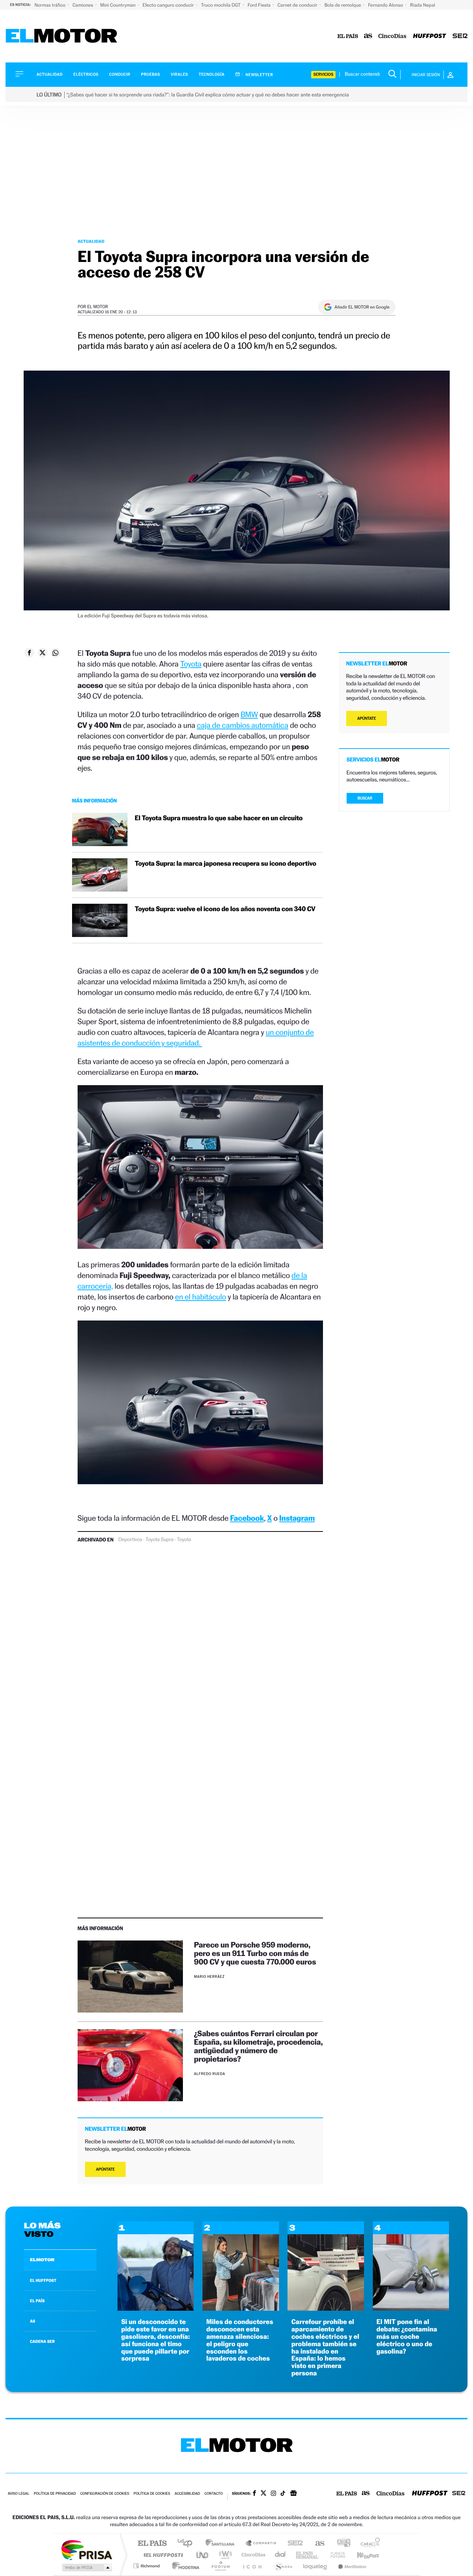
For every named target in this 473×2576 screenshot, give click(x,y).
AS (33, 2321)
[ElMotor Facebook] (254, 2494)
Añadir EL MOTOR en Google (362, 307)
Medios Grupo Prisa (86, 2568)
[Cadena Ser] (460, 36)
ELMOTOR (42, 2260)
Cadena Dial (280, 2555)
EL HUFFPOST (43, 2280)
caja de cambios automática (243, 725)
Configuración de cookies (105, 2494)
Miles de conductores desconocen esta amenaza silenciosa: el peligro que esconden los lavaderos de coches (240, 2340)
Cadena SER (293, 2544)
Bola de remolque (343, 5)
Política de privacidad (55, 2494)
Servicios (323, 74)
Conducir (120, 74)
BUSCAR (365, 798)
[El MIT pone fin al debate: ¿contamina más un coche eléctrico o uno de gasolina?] (411, 2309)
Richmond (147, 2566)
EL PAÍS (37, 2301)
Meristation (351, 2566)
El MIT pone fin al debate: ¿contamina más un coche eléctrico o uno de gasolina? (407, 2337)
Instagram (297, 1518)
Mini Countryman (118, 5)
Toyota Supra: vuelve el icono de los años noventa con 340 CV (225, 909)
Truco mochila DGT (221, 5)
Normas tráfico (50, 5)
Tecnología (212, 74)
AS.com (317, 2544)
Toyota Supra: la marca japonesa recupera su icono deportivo (226, 864)
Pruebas (151, 74)
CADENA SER (42, 2341)
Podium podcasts (220, 2566)
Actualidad (50, 74)
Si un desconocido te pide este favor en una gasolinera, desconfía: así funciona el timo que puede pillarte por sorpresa (156, 2340)
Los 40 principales (188, 2544)
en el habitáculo (201, 1297)
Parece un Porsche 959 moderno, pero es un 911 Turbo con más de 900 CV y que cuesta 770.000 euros (255, 1953)
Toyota (191, 664)
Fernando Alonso (386, 5)
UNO (203, 2555)
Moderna (184, 2566)
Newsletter (259, 75)
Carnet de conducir (298, 5)
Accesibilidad (187, 2494)
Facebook (247, 1518)
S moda (283, 2566)
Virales (179, 74)
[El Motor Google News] (293, 2494)
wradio (224, 2555)
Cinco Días (252, 2555)
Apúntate (106, 2169)
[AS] (368, 36)
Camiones (83, 5)
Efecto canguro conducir (169, 5)
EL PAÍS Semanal (308, 2555)
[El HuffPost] (430, 36)
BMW (249, 714)
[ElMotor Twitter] (263, 2494)
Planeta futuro (335, 2555)
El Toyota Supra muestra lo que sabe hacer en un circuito (219, 818)
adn (341, 2544)
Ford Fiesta (260, 5)
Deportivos (130, 1540)
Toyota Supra (159, 1540)
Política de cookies (152, 2494)
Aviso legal (18, 2494)
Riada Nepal (423, 5)
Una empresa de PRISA (86, 2550)
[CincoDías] (392, 36)
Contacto (213, 2494)
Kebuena (361, 2555)
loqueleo (316, 2566)
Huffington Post (162, 2555)
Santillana (222, 2544)
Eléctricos (86, 74)
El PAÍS (152, 2544)
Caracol (368, 2544)
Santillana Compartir (261, 2544)
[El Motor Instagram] (273, 2494)
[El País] (348, 36)
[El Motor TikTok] (283, 2494)
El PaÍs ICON (252, 2566)
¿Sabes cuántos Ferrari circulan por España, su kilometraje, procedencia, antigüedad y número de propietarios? (258, 2046)
